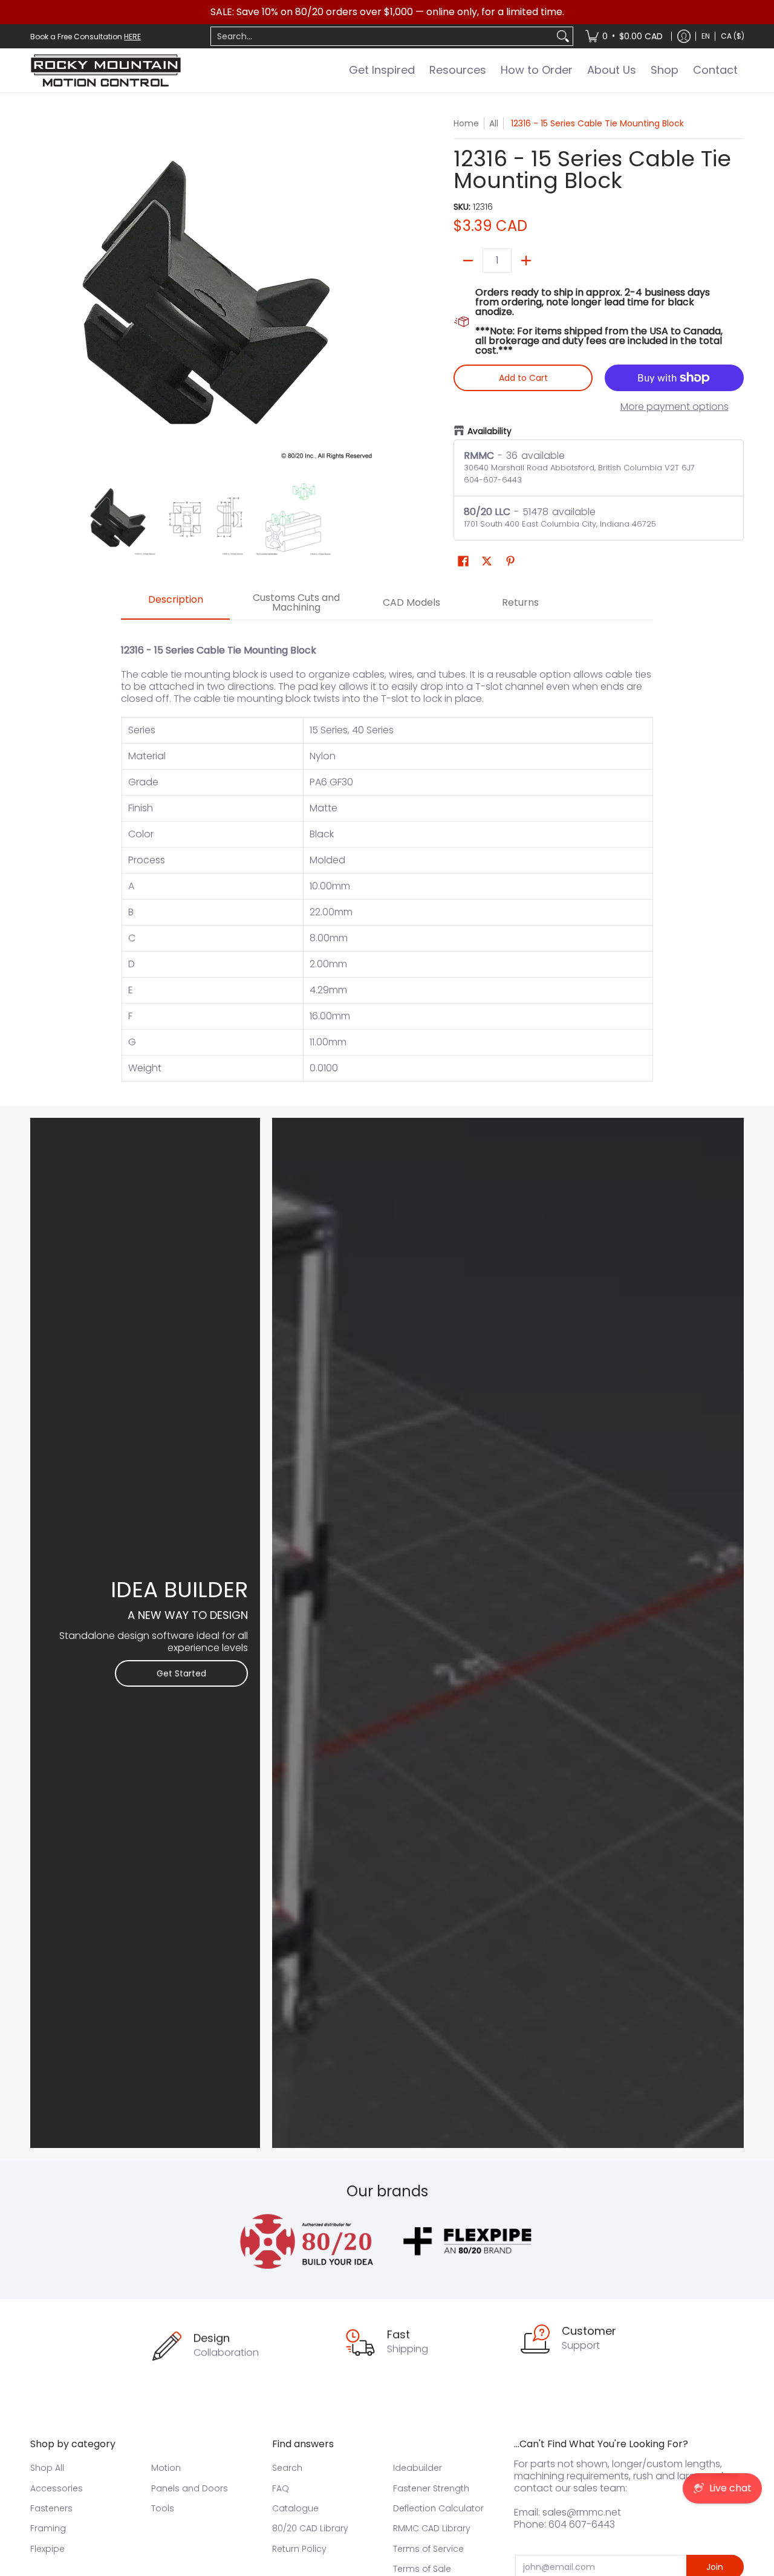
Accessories (57, 2488)
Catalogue (295, 2508)
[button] (463, 561)
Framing (48, 2528)
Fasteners (51, 2508)
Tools (163, 2508)
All (494, 123)
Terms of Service (428, 2549)
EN (706, 36)
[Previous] (39, 293)
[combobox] (382, 36)
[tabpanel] (387, 857)
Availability (489, 431)
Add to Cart (523, 378)
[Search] (563, 36)
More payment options (675, 407)
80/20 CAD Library (310, 2528)
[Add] (526, 261)
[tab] (175, 603)
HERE (132, 37)
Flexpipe (47, 2549)
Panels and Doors (190, 2488)
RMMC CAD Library (432, 2528)
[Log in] (684, 36)
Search (287, 2468)
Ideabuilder (418, 2468)
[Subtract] (468, 261)
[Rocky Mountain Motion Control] (106, 70)
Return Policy (299, 2549)
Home (466, 123)
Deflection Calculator (438, 2508)
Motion (166, 2468)
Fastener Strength (431, 2488)
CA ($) (733, 36)
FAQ (281, 2488)
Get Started (181, 1673)
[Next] (372, 293)
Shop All (47, 2468)
